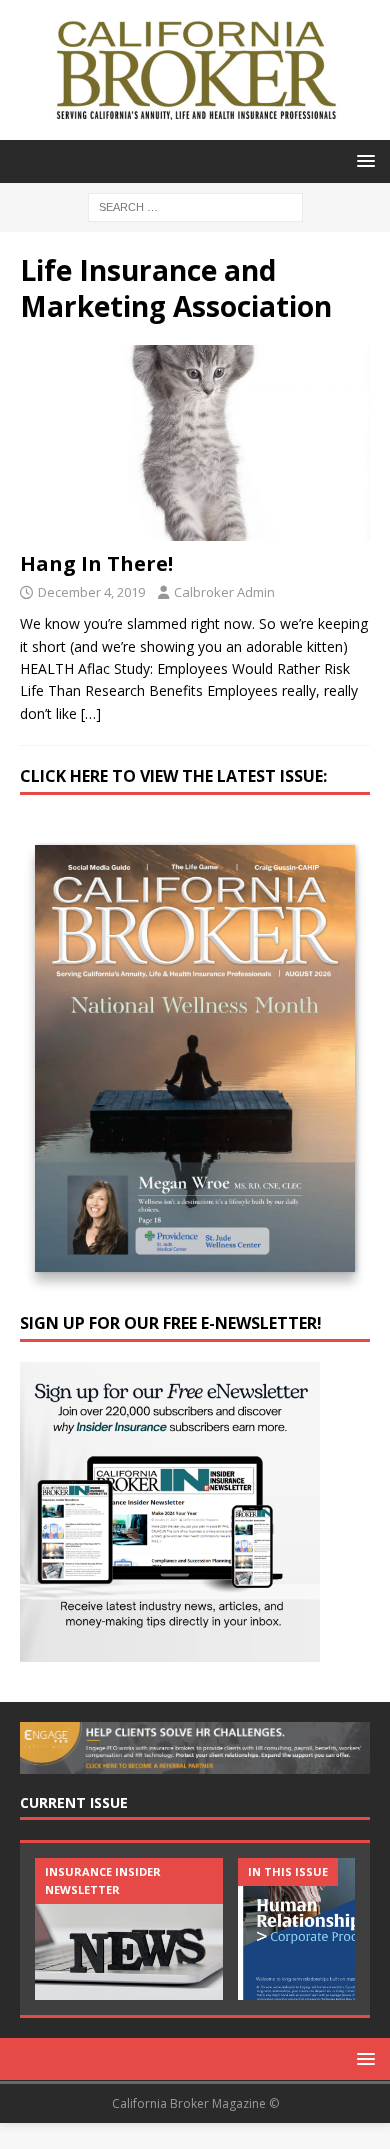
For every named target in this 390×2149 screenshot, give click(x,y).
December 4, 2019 (91, 592)
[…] (91, 713)
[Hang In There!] (195, 443)
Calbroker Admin (224, 592)
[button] (362, 160)
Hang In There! (96, 563)
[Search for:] (195, 205)
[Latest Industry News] (129, 1928)
